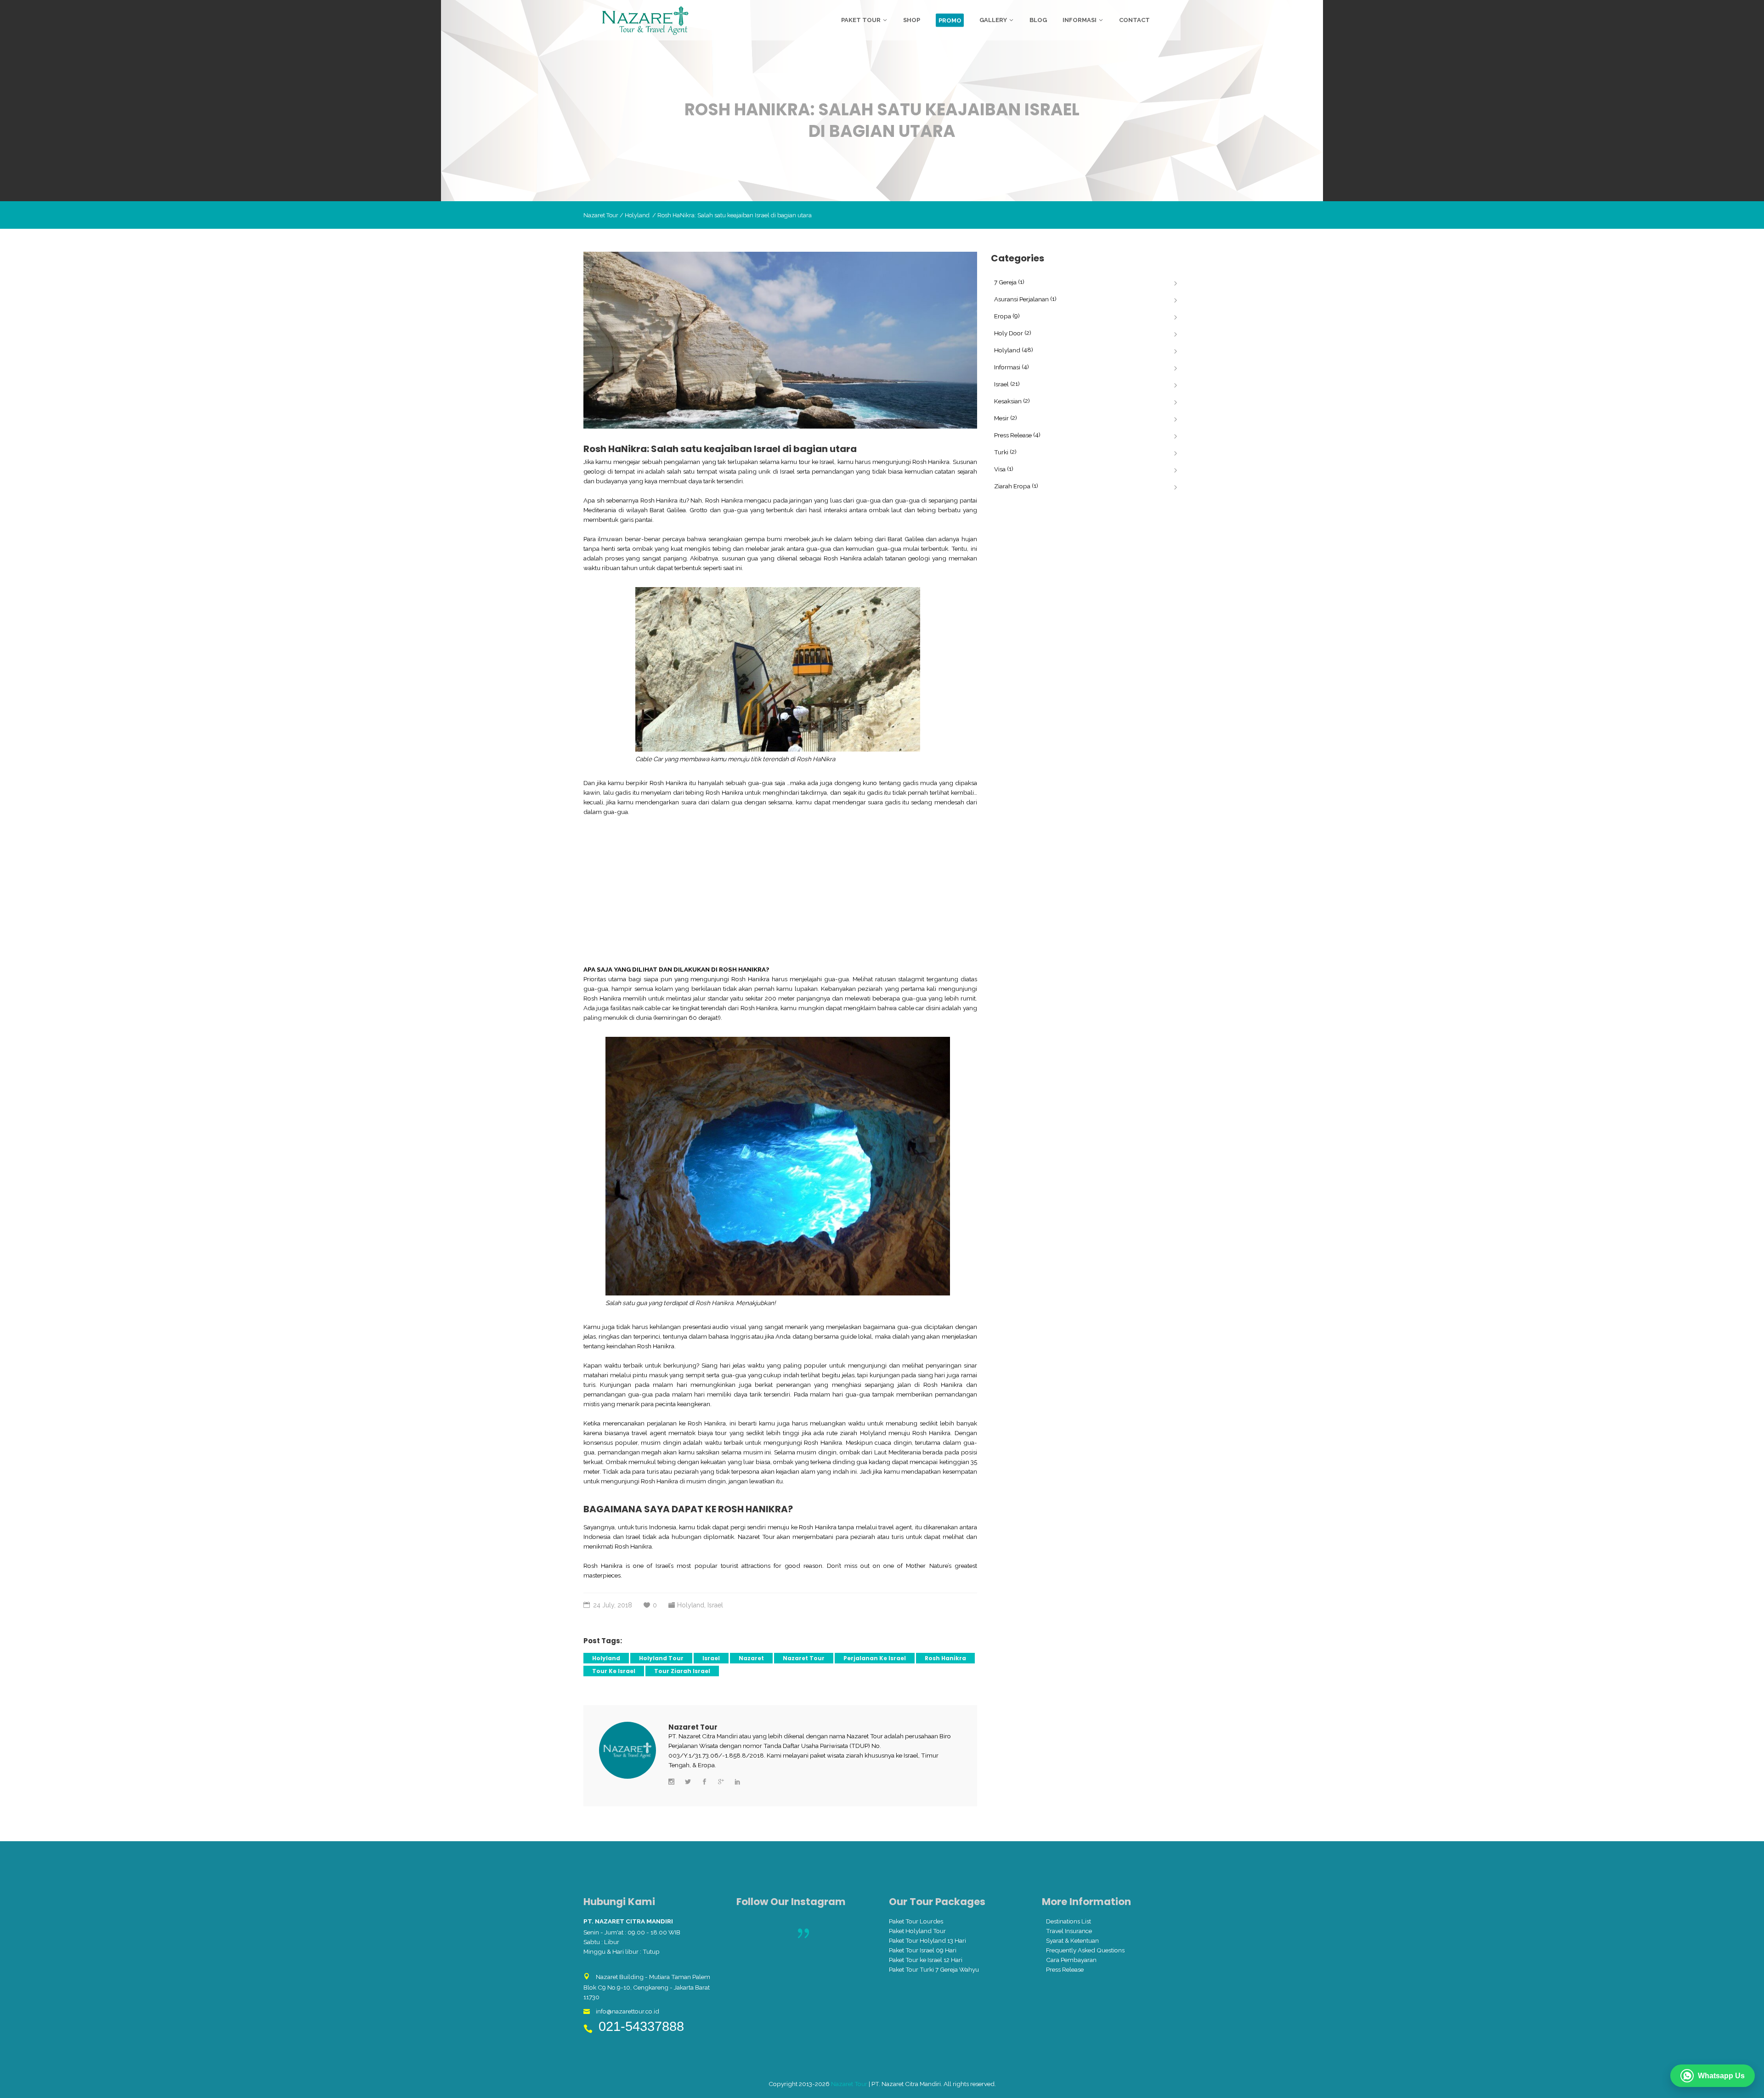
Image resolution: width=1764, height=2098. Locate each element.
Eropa (1003, 316)
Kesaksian (1008, 401)
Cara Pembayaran (1071, 1960)
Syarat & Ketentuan (1072, 1940)
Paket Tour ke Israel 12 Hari (926, 1960)
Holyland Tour (661, 1658)
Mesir (1001, 418)
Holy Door (1009, 333)
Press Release (1013, 435)
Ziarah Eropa (1012, 486)
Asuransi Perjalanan (1021, 299)
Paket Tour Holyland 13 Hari (927, 1940)
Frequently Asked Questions (1085, 1950)
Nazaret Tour (601, 215)
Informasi (1007, 367)
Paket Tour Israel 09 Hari (923, 1950)
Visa (1000, 469)
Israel (715, 1605)
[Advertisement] (780, 891)
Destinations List (1069, 1921)
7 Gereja (1005, 282)
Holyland (637, 215)
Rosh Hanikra (945, 1658)
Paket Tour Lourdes (916, 1921)
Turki (1001, 452)
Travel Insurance (1069, 1931)
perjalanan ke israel (875, 1658)
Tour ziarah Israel (682, 1671)
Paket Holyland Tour (917, 1931)
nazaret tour (804, 1658)
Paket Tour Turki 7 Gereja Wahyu (934, 1969)
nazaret (751, 1658)
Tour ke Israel (614, 1671)
